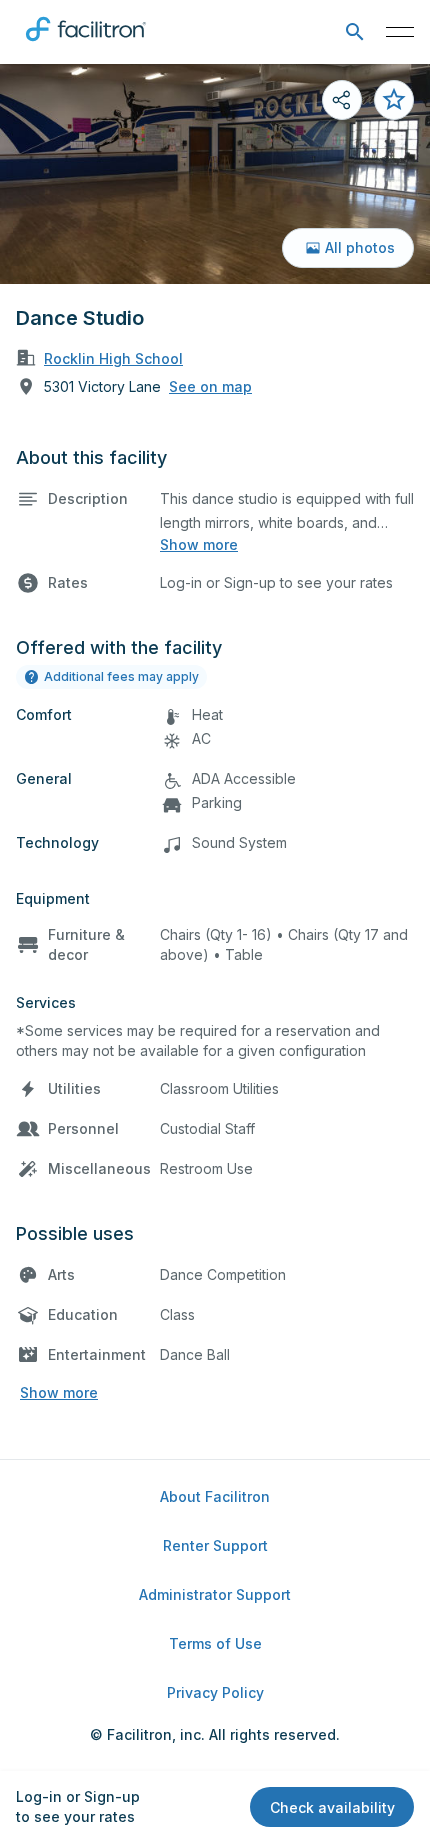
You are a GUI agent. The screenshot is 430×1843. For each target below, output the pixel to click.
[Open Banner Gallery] (215, 174)
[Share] (342, 100)
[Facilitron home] (86, 45)
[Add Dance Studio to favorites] (394, 100)
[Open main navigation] (400, 32)
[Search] (354, 32)
